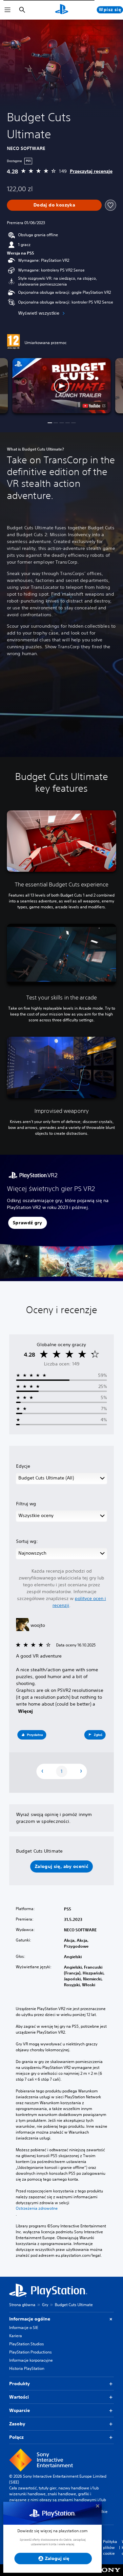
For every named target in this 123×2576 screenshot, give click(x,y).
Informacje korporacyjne (31, 2360)
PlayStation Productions (31, 2352)
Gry (45, 2305)
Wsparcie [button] (20, 2410)
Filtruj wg (26, 1504)
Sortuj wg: (27, 1541)
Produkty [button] (20, 2384)
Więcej (25, 1711)
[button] (62, 386)
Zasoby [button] (17, 2424)
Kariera (16, 2336)
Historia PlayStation (27, 2368)
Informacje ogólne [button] (30, 2319)
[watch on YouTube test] (94, 406)
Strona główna (22, 2305)
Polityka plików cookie (110, 2547)
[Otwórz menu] (8, 10)
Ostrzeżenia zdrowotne (37, 2208)
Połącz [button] (16, 2437)
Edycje (23, 1466)
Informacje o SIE (24, 2328)
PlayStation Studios (27, 2344)
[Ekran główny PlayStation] (62, 10)
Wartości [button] (19, 2397)
